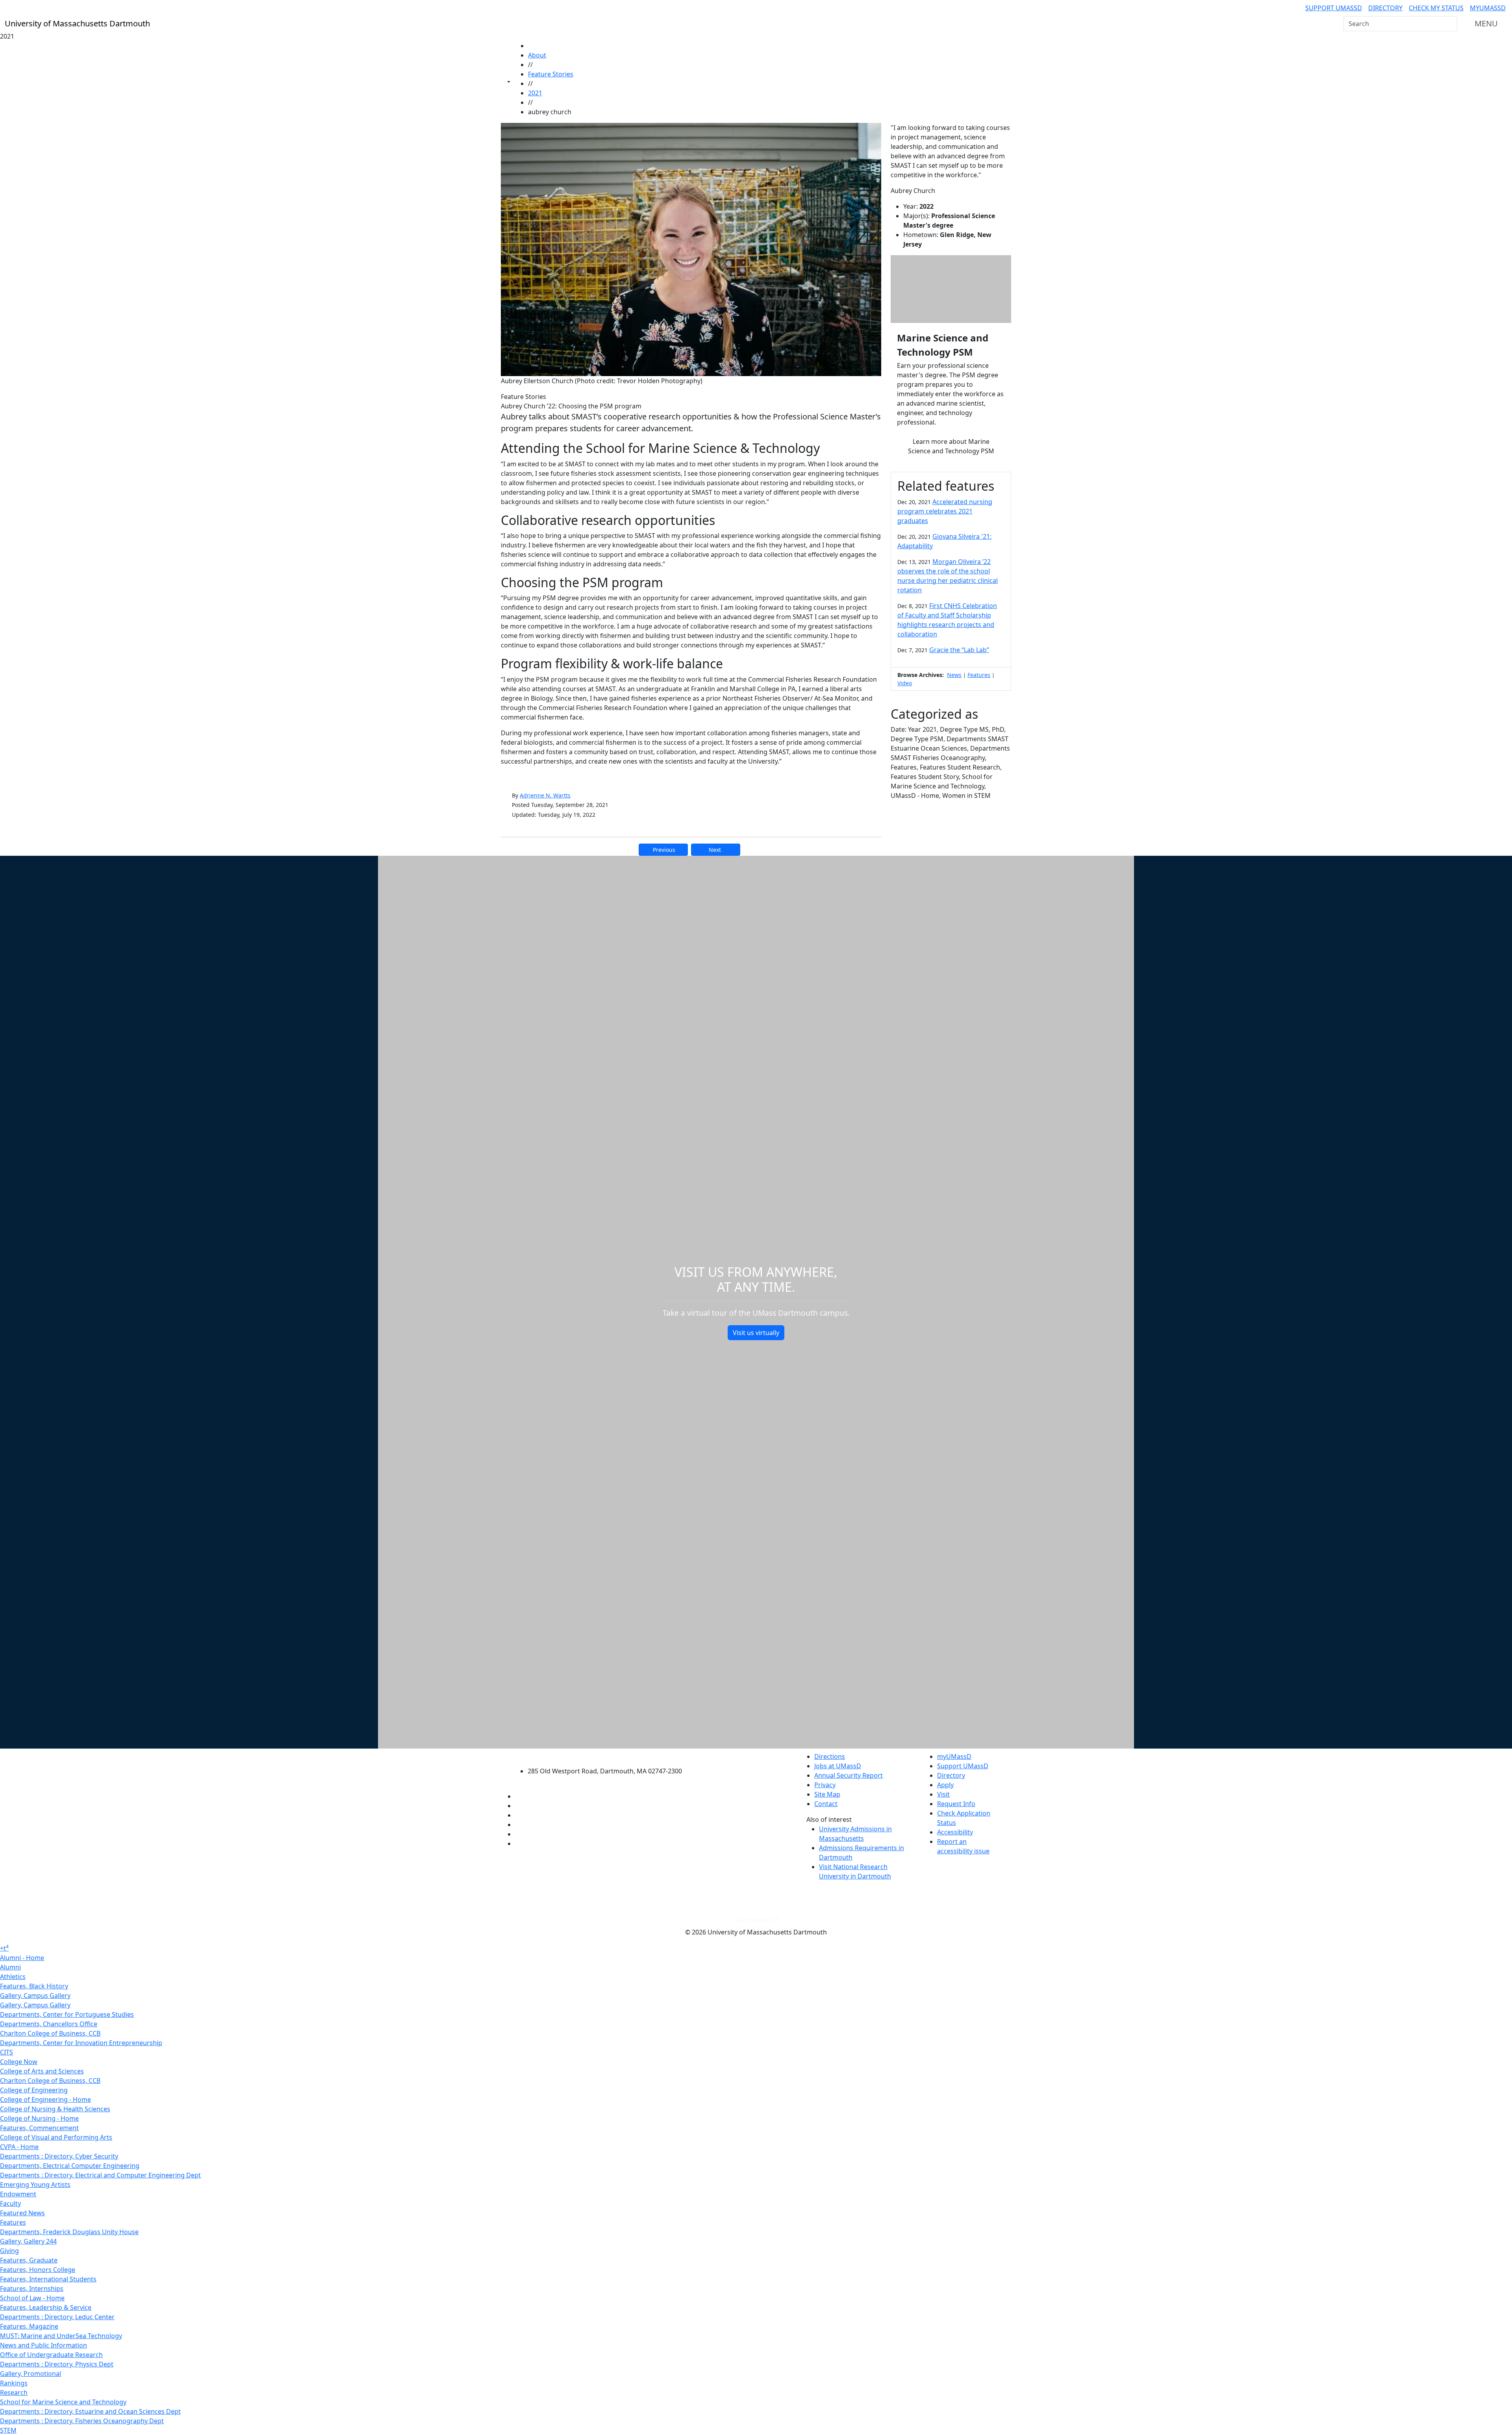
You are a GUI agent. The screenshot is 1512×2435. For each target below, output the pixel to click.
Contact (826, 1804)
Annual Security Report (849, 1775)
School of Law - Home (32, 2298)
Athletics (13, 1977)
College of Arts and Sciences (42, 2071)
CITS (6, 2052)
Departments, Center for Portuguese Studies (67, 2014)
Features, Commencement (39, 2128)
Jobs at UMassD (838, 1766)
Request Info (956, 1804)
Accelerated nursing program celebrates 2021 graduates (945, 511)
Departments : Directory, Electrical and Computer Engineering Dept (100, 2175)
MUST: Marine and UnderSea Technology (61, 2336)
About (537, 55)
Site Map (827, 1794)
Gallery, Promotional (31, 2374)
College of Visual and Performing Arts (56, 2137)
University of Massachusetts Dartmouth (609, 1755)
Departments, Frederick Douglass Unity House (69, 2232)
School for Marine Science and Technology (63, 2402)
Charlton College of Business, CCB (50, 2033)
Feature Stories (551, 74)
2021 (535, 93)
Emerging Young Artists (35, 2185)
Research (14, 2392)
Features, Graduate (29, 2260)
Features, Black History (34, 1986)
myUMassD (1488, 8)
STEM (8, 2430)
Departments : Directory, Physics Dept (57, 2364)
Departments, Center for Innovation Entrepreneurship (81, 2043)
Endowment (18, 2194)
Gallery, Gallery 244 (28, 2241)
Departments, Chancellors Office (49, 2024)
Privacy (825, 1785)
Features (979, 675)
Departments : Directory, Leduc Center (57, 2317)
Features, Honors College (38, 2270)
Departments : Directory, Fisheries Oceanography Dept (82, 2421)
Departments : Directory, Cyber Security (59, 2156)
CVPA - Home (19, 2147)
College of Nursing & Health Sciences (55, 2109)
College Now (19, 2062)
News (954, 675)
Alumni (10, 1967)
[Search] (1451, 24)
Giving (9, 2251)
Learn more (951, 446)
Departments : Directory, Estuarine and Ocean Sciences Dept (90, 2411)
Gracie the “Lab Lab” (959, 650)
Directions (830, 1756)
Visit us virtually (756, 1333)
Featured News (22, 2213)
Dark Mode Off (756, 1920)
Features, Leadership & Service (46, 2307)
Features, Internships (32, 2288)
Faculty (10, 2203)
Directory (1385, 8)
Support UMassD (1334, 8)
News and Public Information (44, 2345)
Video (905, 683)
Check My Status (1436, 8)
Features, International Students (48, 2279)
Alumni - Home (22, 1958)
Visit (943, 1794)
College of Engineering (34, 2090)
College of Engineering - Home (45, 2099)
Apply (945, 1785)
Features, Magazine (29, 2326)
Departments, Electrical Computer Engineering (70, 2166)
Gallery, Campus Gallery (35, 1995)
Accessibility (955, 1832)
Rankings (14, 2383)
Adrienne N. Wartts (545, 795)
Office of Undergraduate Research (51, 2355)
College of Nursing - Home (39, 2118)
